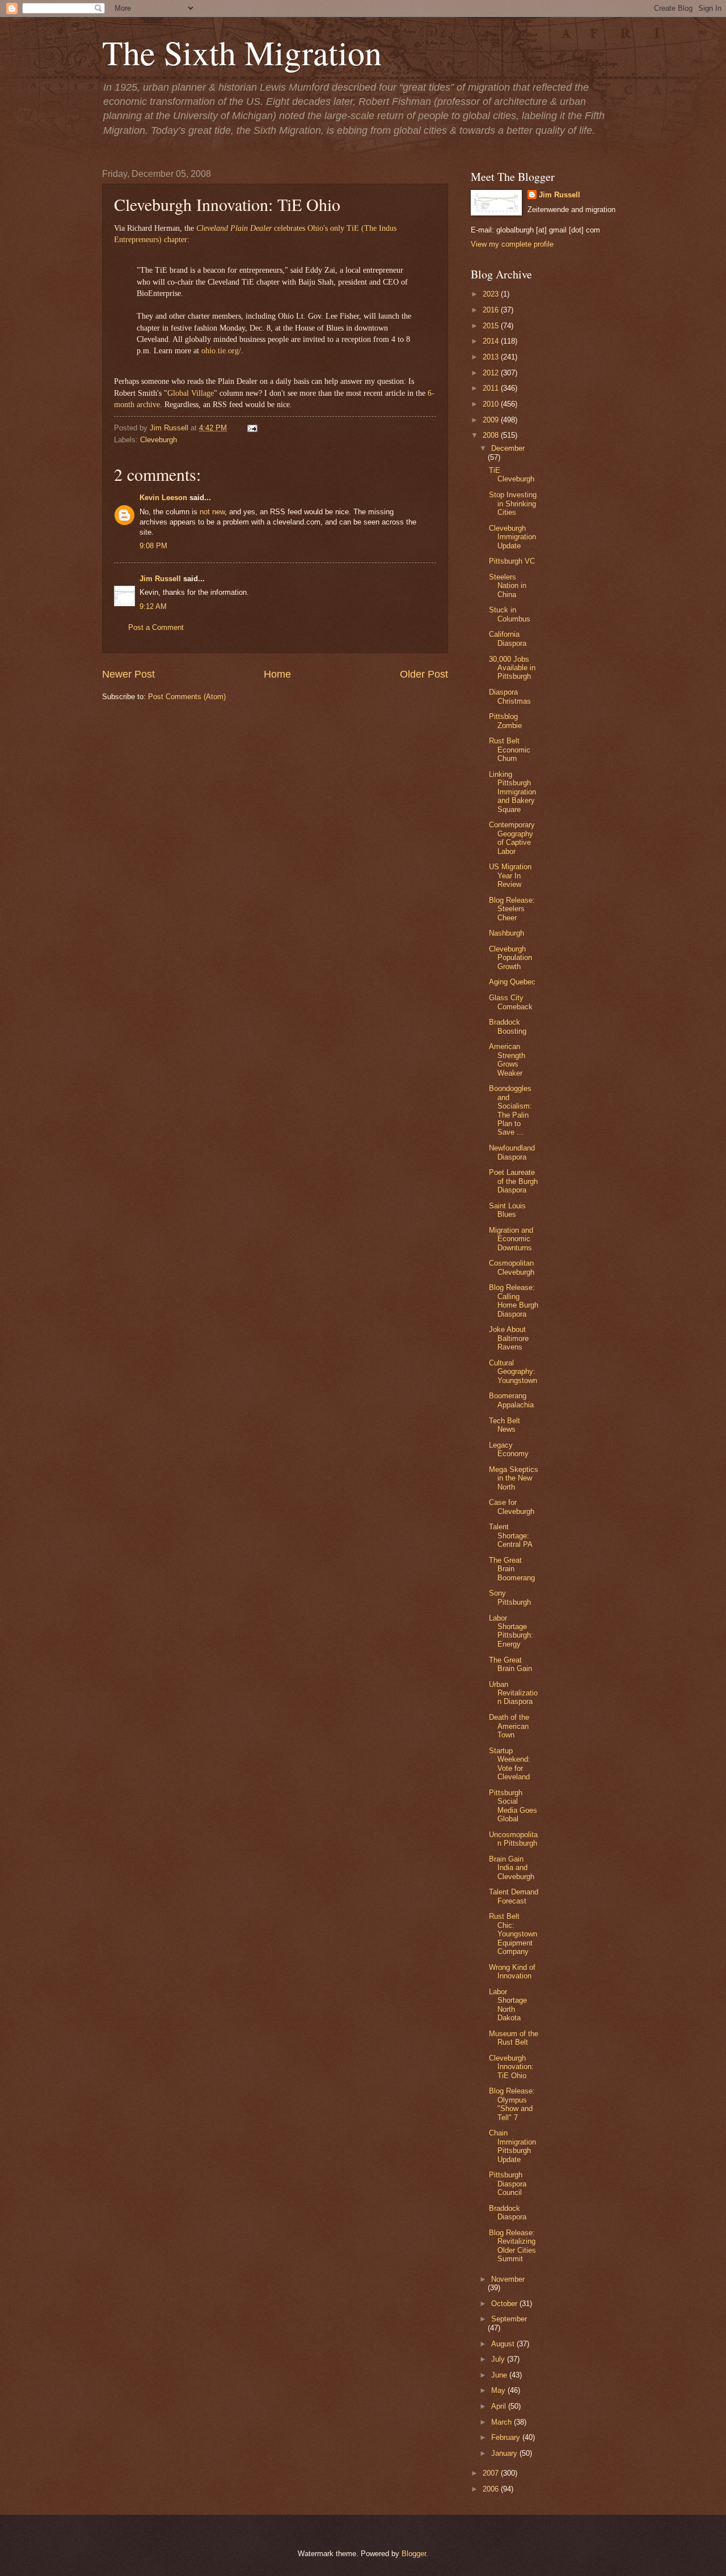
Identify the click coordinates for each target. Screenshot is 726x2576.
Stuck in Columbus (510, 614)
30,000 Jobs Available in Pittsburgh (512, 668)
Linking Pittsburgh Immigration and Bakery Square (512, 792)
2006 (492, 2489)
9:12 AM (153, 606)
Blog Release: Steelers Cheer (512, 909)
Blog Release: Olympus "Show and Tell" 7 (512, 2104)
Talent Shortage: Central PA (511, 1536)
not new (212, 512)
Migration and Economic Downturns (511, 1239)
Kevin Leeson (163, 498)
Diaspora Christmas (510, 696)
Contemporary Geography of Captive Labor (512, 838)
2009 (492, 420)
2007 (492, 2473)
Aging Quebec (512, 982)
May (499, 2390)
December (508, 448)
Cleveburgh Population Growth (510, 958)
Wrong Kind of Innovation (512, 1972)
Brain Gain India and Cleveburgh (512, 1868)
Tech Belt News (505, 1425)
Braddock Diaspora (508, 2213)
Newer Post (128, 674)
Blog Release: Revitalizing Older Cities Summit (512, 2246)
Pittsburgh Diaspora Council (508, 2184)
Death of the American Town (509, 1726)
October (505, 2304)
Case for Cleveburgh (512, 1507)
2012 (492, 373)
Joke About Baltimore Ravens (509, 1338)
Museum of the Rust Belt (514, 2038)
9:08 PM (153, 546)
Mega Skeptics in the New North (514, 1478)
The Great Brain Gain (510, 1664)
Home (277, 674)
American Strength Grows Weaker (507, 1059)
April (500, 2406)
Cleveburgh (159, 440)
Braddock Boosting (508, 1026)
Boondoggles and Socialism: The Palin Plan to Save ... (510, 1110)
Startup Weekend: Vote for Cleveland (510, 1764)
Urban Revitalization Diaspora (513, 1693)
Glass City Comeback (511, 1002)
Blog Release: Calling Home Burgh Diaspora (514, 1300)
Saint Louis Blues (507, 1210)
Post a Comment (156, 627)
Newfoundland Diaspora (512, 1152)
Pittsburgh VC (512, 561)
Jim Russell (160, 579)
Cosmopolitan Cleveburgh (512, 1267)
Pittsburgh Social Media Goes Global (513, 1806)
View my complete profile (512, 244)
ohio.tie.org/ (221, 351)
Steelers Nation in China (508, 586)
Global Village (191, 393)
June (500, 2375)
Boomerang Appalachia (511, 1400)
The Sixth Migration (242, 52)
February (507, 2437)
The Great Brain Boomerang (512, 1569)
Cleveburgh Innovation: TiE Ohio (511, 2067)
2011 (492, 388)
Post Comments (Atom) (187, 697)
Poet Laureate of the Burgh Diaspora (513, 1181)
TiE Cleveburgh (512, 475)
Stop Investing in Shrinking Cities (513, 504)
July (499, 2359)
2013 (492, 357)
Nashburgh (506, 933)
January (505, 2453)
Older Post (424, 674)
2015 (492, 326)
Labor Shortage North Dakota (508, 2005)
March (503, 2422)
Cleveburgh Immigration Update (512, 537)
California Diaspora (508, 638)
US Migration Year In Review (510, 875)
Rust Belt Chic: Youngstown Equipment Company (513, 1934)
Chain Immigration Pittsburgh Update (512, 2146)
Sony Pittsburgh (510, 1597)
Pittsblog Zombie (505, 721)
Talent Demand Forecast (514, 1896)
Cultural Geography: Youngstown (513, 1372)
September (509, 2319)
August (504, 2344)
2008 (492, 435)
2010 (492, 404)
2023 (492, 294)
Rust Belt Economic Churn (510, 750)
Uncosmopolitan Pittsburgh (513, 1839)
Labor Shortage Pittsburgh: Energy (511, 1631)
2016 (492, 310)
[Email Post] (251, 428)
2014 (492, 341)
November (508, 2279)
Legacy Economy (509, 1449)
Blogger (414, 2554)
